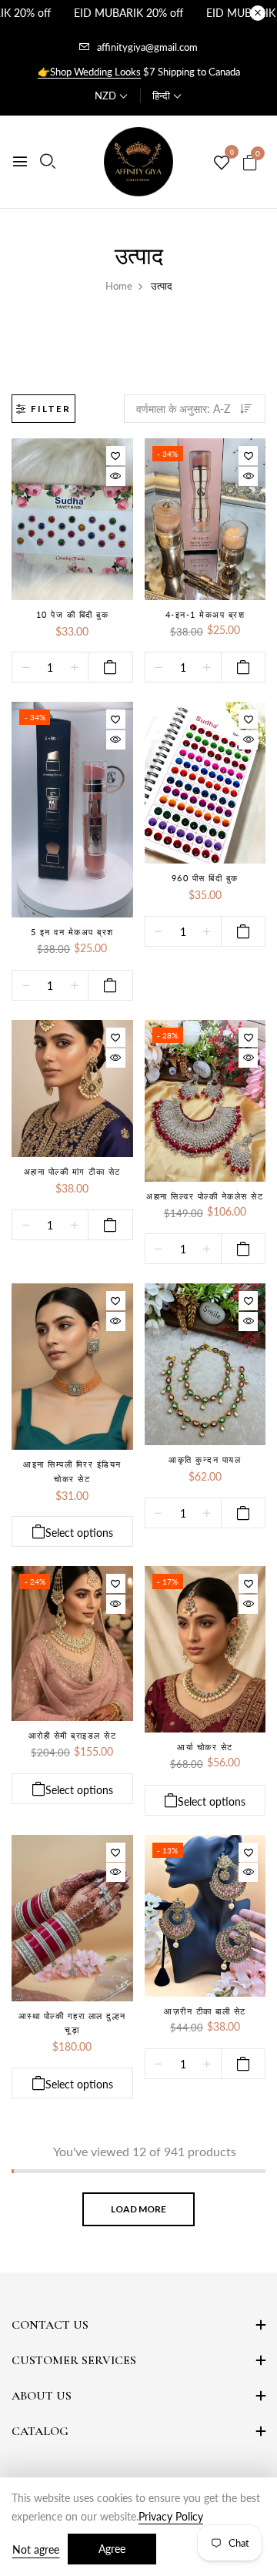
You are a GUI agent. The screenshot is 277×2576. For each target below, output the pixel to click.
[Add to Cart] (110, 667)
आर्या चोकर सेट (205, 1747)
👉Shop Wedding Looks (89, 72)
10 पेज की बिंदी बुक (73, 614)
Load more (138, 2209)
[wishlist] (222, 163)
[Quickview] (116, 476)
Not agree (36, 2549)
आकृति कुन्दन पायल (205, 1459)
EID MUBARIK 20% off (128, 13)
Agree (112, 2549)
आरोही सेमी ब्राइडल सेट (73, 1735)
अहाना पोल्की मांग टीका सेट (72, 1171)
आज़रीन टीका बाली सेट (205, 2011)
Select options (79, 1533)
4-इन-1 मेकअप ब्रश (205, 614)
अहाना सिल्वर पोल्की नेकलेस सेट (205, 1196)
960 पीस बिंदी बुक (205, 878)
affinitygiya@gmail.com (147, 47)
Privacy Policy (171, 2516)
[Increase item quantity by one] (74, 668)
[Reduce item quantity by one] (26, 668)
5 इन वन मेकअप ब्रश (72, 932)
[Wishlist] (116, 456)
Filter (51, 409)
